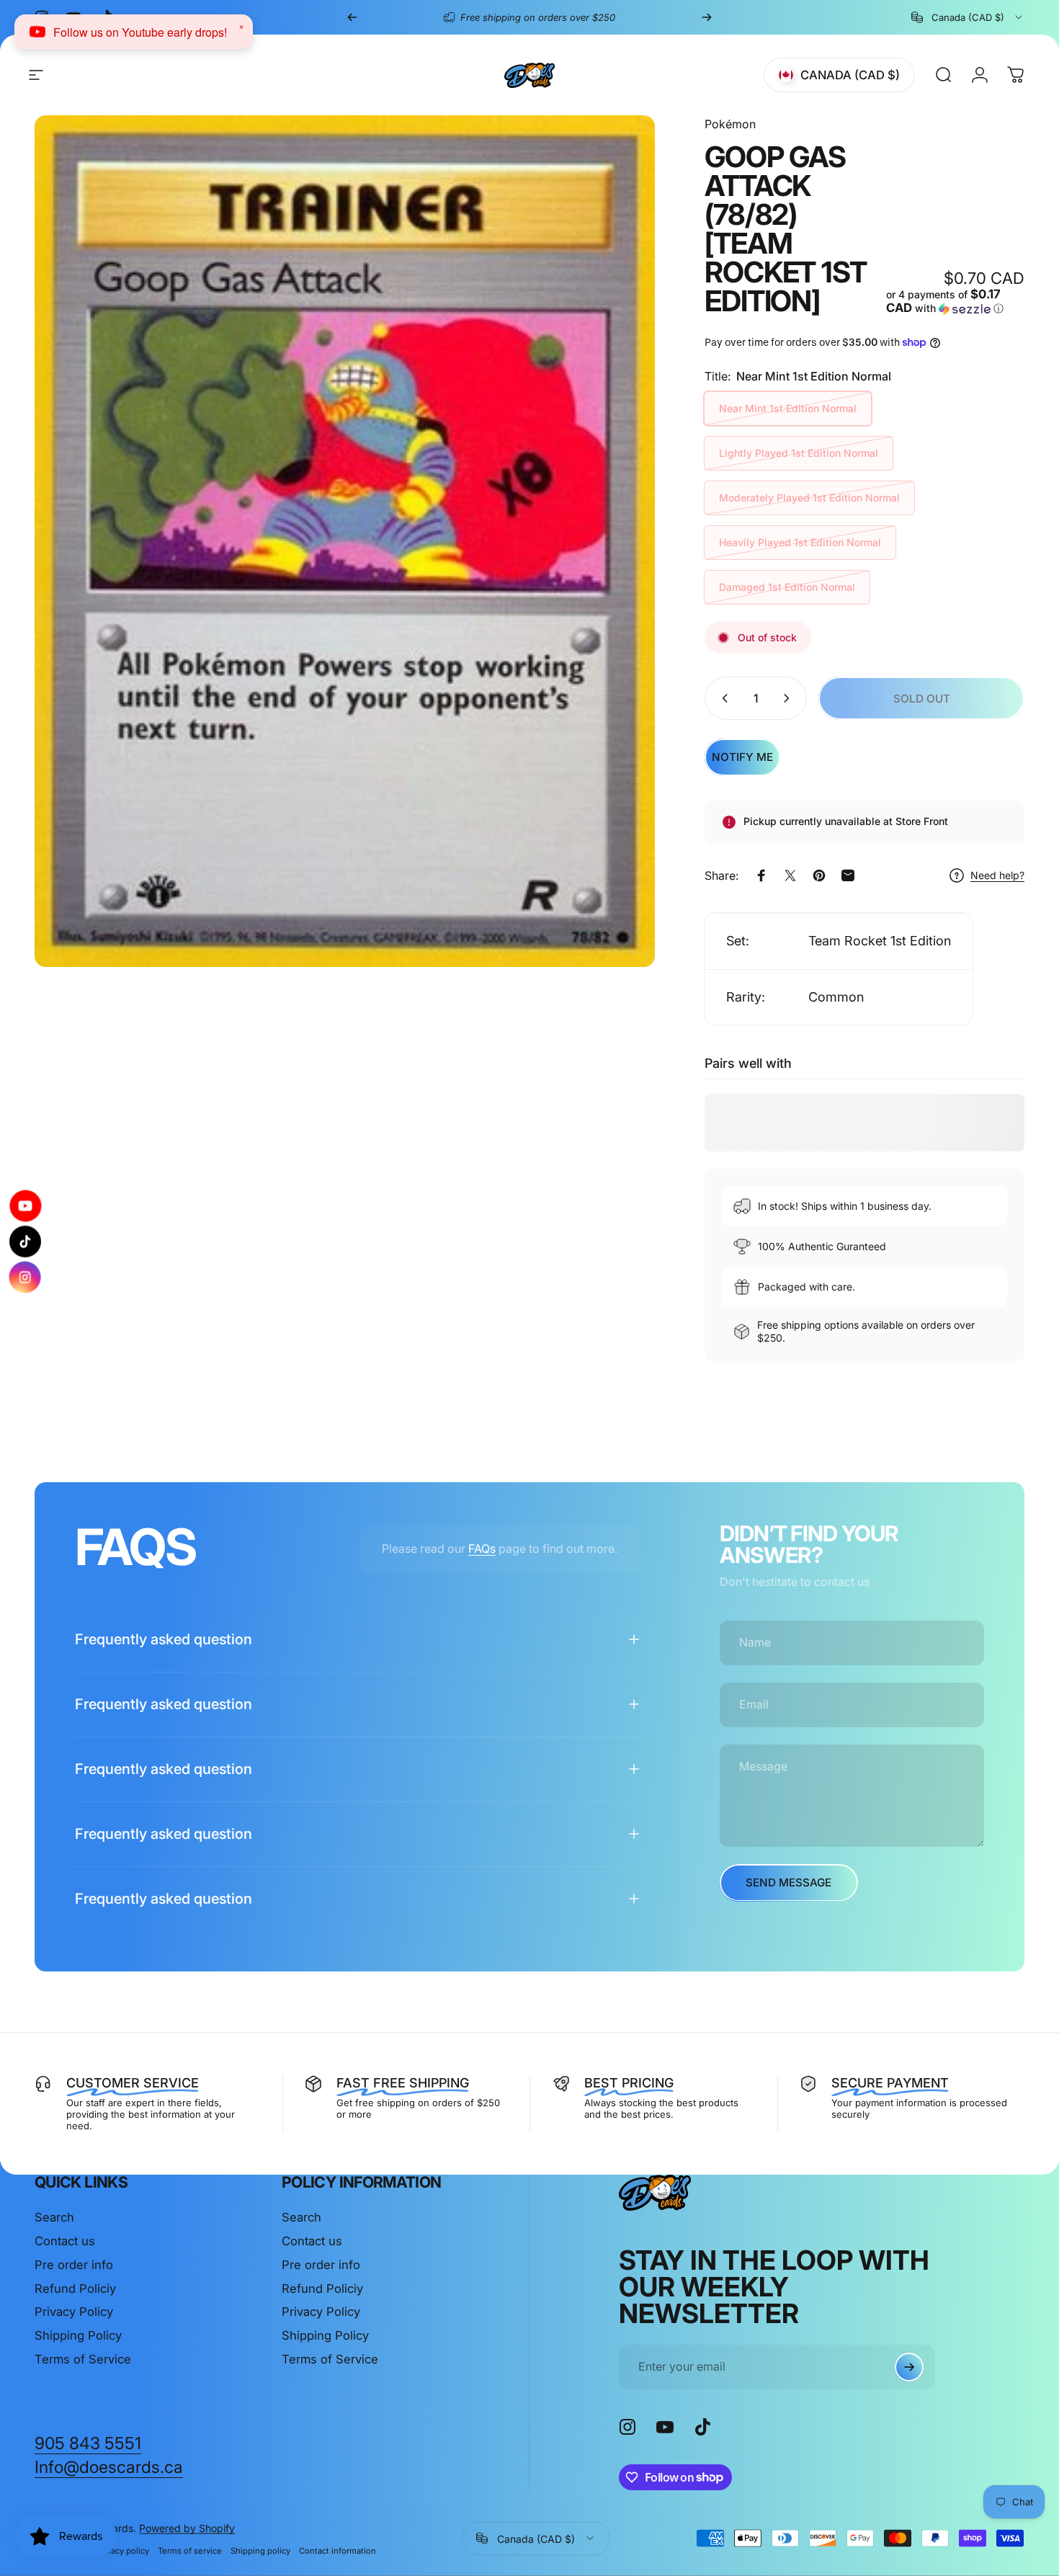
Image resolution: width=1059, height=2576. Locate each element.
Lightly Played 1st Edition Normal (799, 453)
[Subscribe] (909, 2367)
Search (54, 2217)
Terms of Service (83, 2359)
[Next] (707, 17)
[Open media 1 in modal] (345, 541)
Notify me (742, 757)
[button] (955, 302)
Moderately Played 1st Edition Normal (809, 498)
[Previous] (352, 17)
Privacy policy (123, 2550)
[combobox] (968, 17)
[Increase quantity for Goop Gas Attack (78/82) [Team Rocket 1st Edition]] (790, 698)
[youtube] (25, 1209)
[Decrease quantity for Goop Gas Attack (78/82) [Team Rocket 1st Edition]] (722, 698)
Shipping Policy (78, 2335)
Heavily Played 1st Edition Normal (800, 542)
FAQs (482, 1548)
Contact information (338, 2550)
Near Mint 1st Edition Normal (788, 408)
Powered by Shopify (187, 2527)
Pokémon (730, 124)
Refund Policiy (75, 2288)
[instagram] (25, 1274)
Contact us (65, 2241)
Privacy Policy (74, 2312)
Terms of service (190, 2550)
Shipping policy (260, 2550)
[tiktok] (25, 1242)
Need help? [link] (997, 875)
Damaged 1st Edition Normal (787, 587)
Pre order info (74, 2265)
